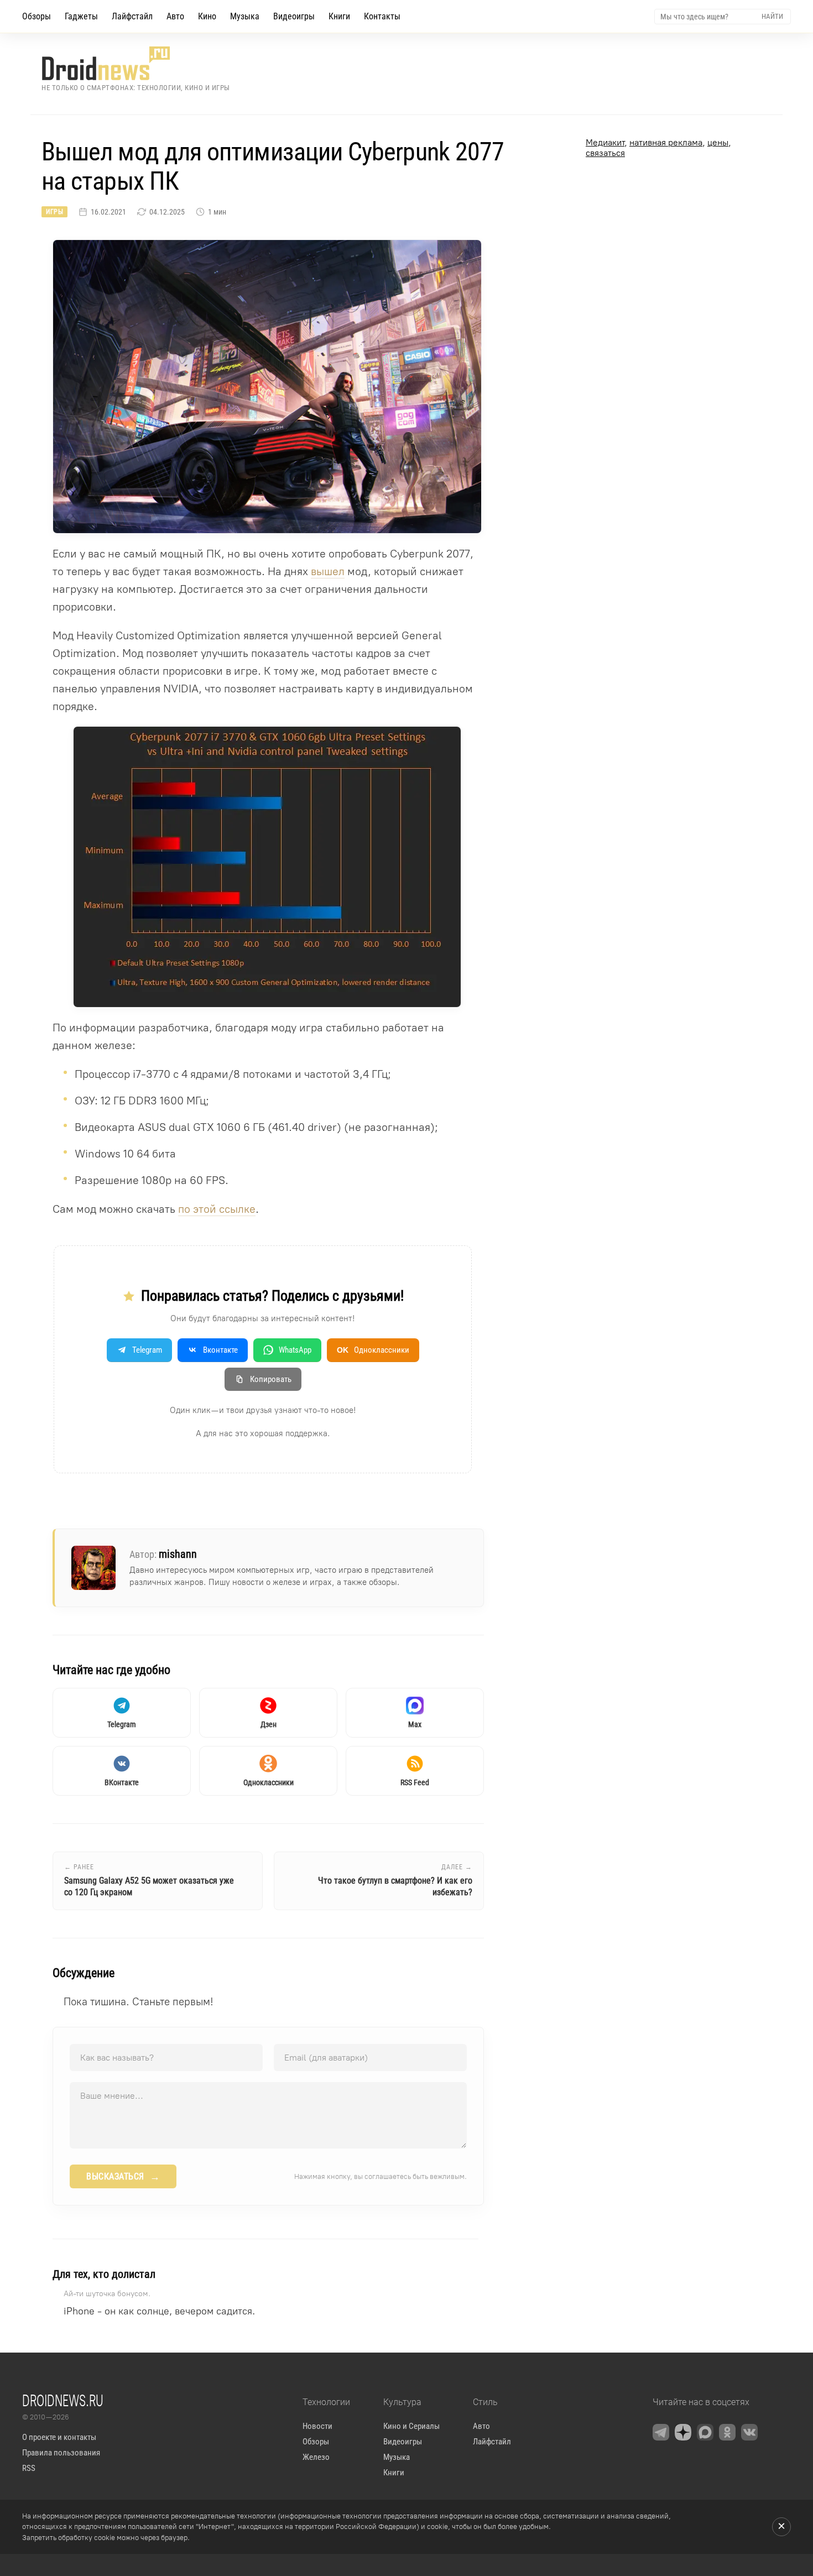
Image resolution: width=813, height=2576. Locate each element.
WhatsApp (295, 1350)
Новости (317, 2426)
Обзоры (37, 16)
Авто (175, 16)
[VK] (749, 2432)
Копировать (271, 1379)
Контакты (382, 16)
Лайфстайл (132, 16)
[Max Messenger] (705, 2432)
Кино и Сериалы (411, 2426)
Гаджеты (81, 16)
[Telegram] (661, 2432)
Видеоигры (294, 16)
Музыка (245, 16)
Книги (339, 16)
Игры (54, 212)
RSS (29, 2468)
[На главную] (136, 63)
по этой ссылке (217, 1209)
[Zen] (683, 2432)
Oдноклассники (373, 1350)
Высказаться (123, 2177)
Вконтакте (220, 1350)
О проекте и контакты (59, 2437)
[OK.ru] (727, 2432)
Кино (207, 16)
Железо (316, 2457)
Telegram (147, 1350)
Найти (772, 16)
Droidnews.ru (63, 2400)
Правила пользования (61, 2453)
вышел (328, 571)
